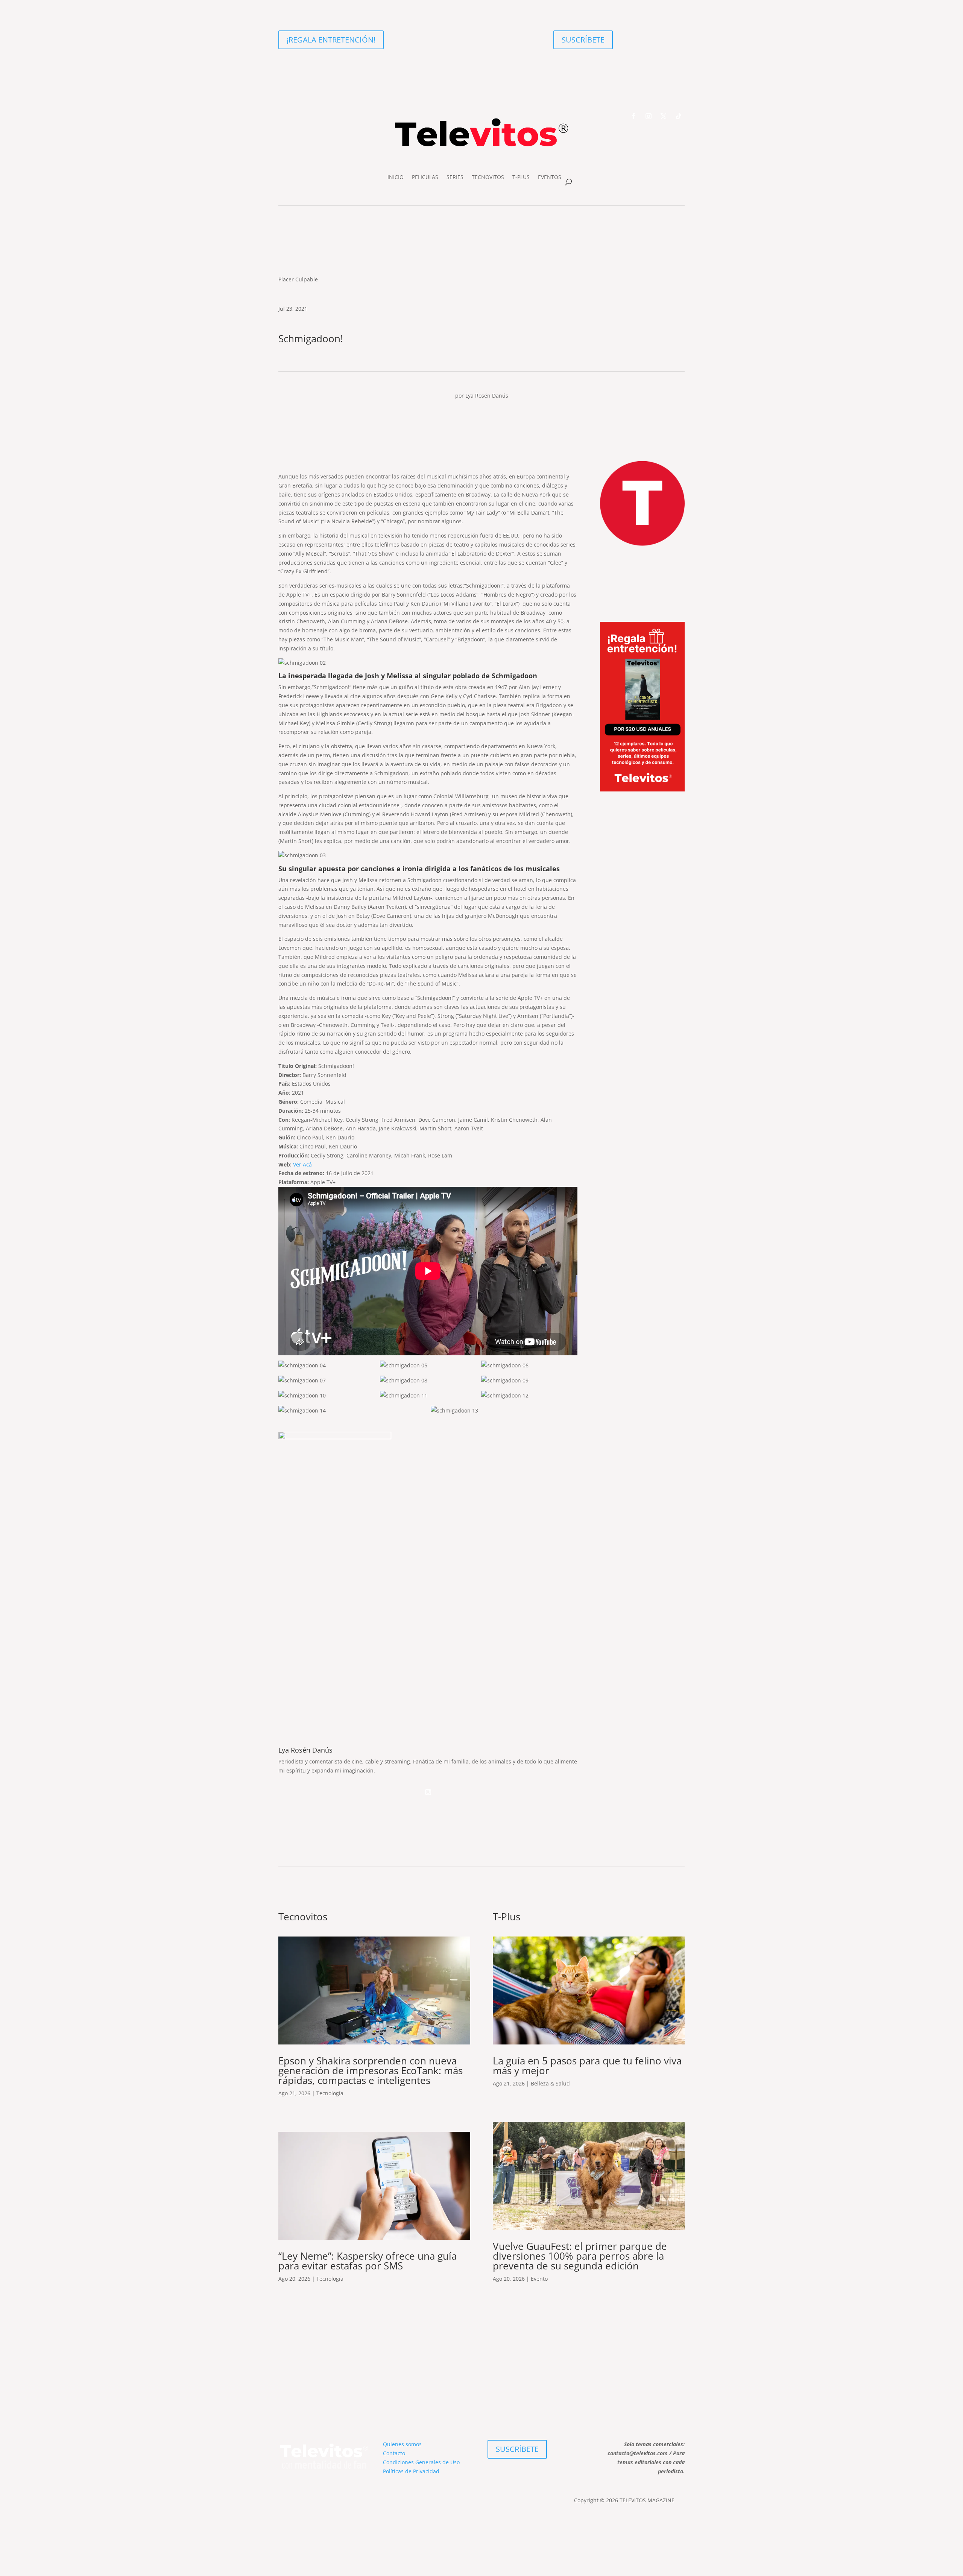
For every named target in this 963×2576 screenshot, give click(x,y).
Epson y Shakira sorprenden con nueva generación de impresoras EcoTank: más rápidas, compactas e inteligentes (371, 2070)
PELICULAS (425, 177)
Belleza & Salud (550, 2083)
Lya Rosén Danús (487, 396)
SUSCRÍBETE (583, 40)
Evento (539, 2279)
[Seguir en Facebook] (633, 116)
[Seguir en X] (664, 116)
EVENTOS (550, 177)
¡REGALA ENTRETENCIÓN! (331, 40)
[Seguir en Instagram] (649, 116)
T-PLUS (521, 177)
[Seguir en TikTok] (679, 116)
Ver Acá (302, 1164)
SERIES (455, 177)
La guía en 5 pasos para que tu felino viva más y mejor (587, 2066)
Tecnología (330, 2093)
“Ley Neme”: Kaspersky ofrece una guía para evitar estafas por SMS (368, 2261)
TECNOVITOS (488, 177)
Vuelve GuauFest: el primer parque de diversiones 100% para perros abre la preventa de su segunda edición (580, 2256)
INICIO (396, 177)
